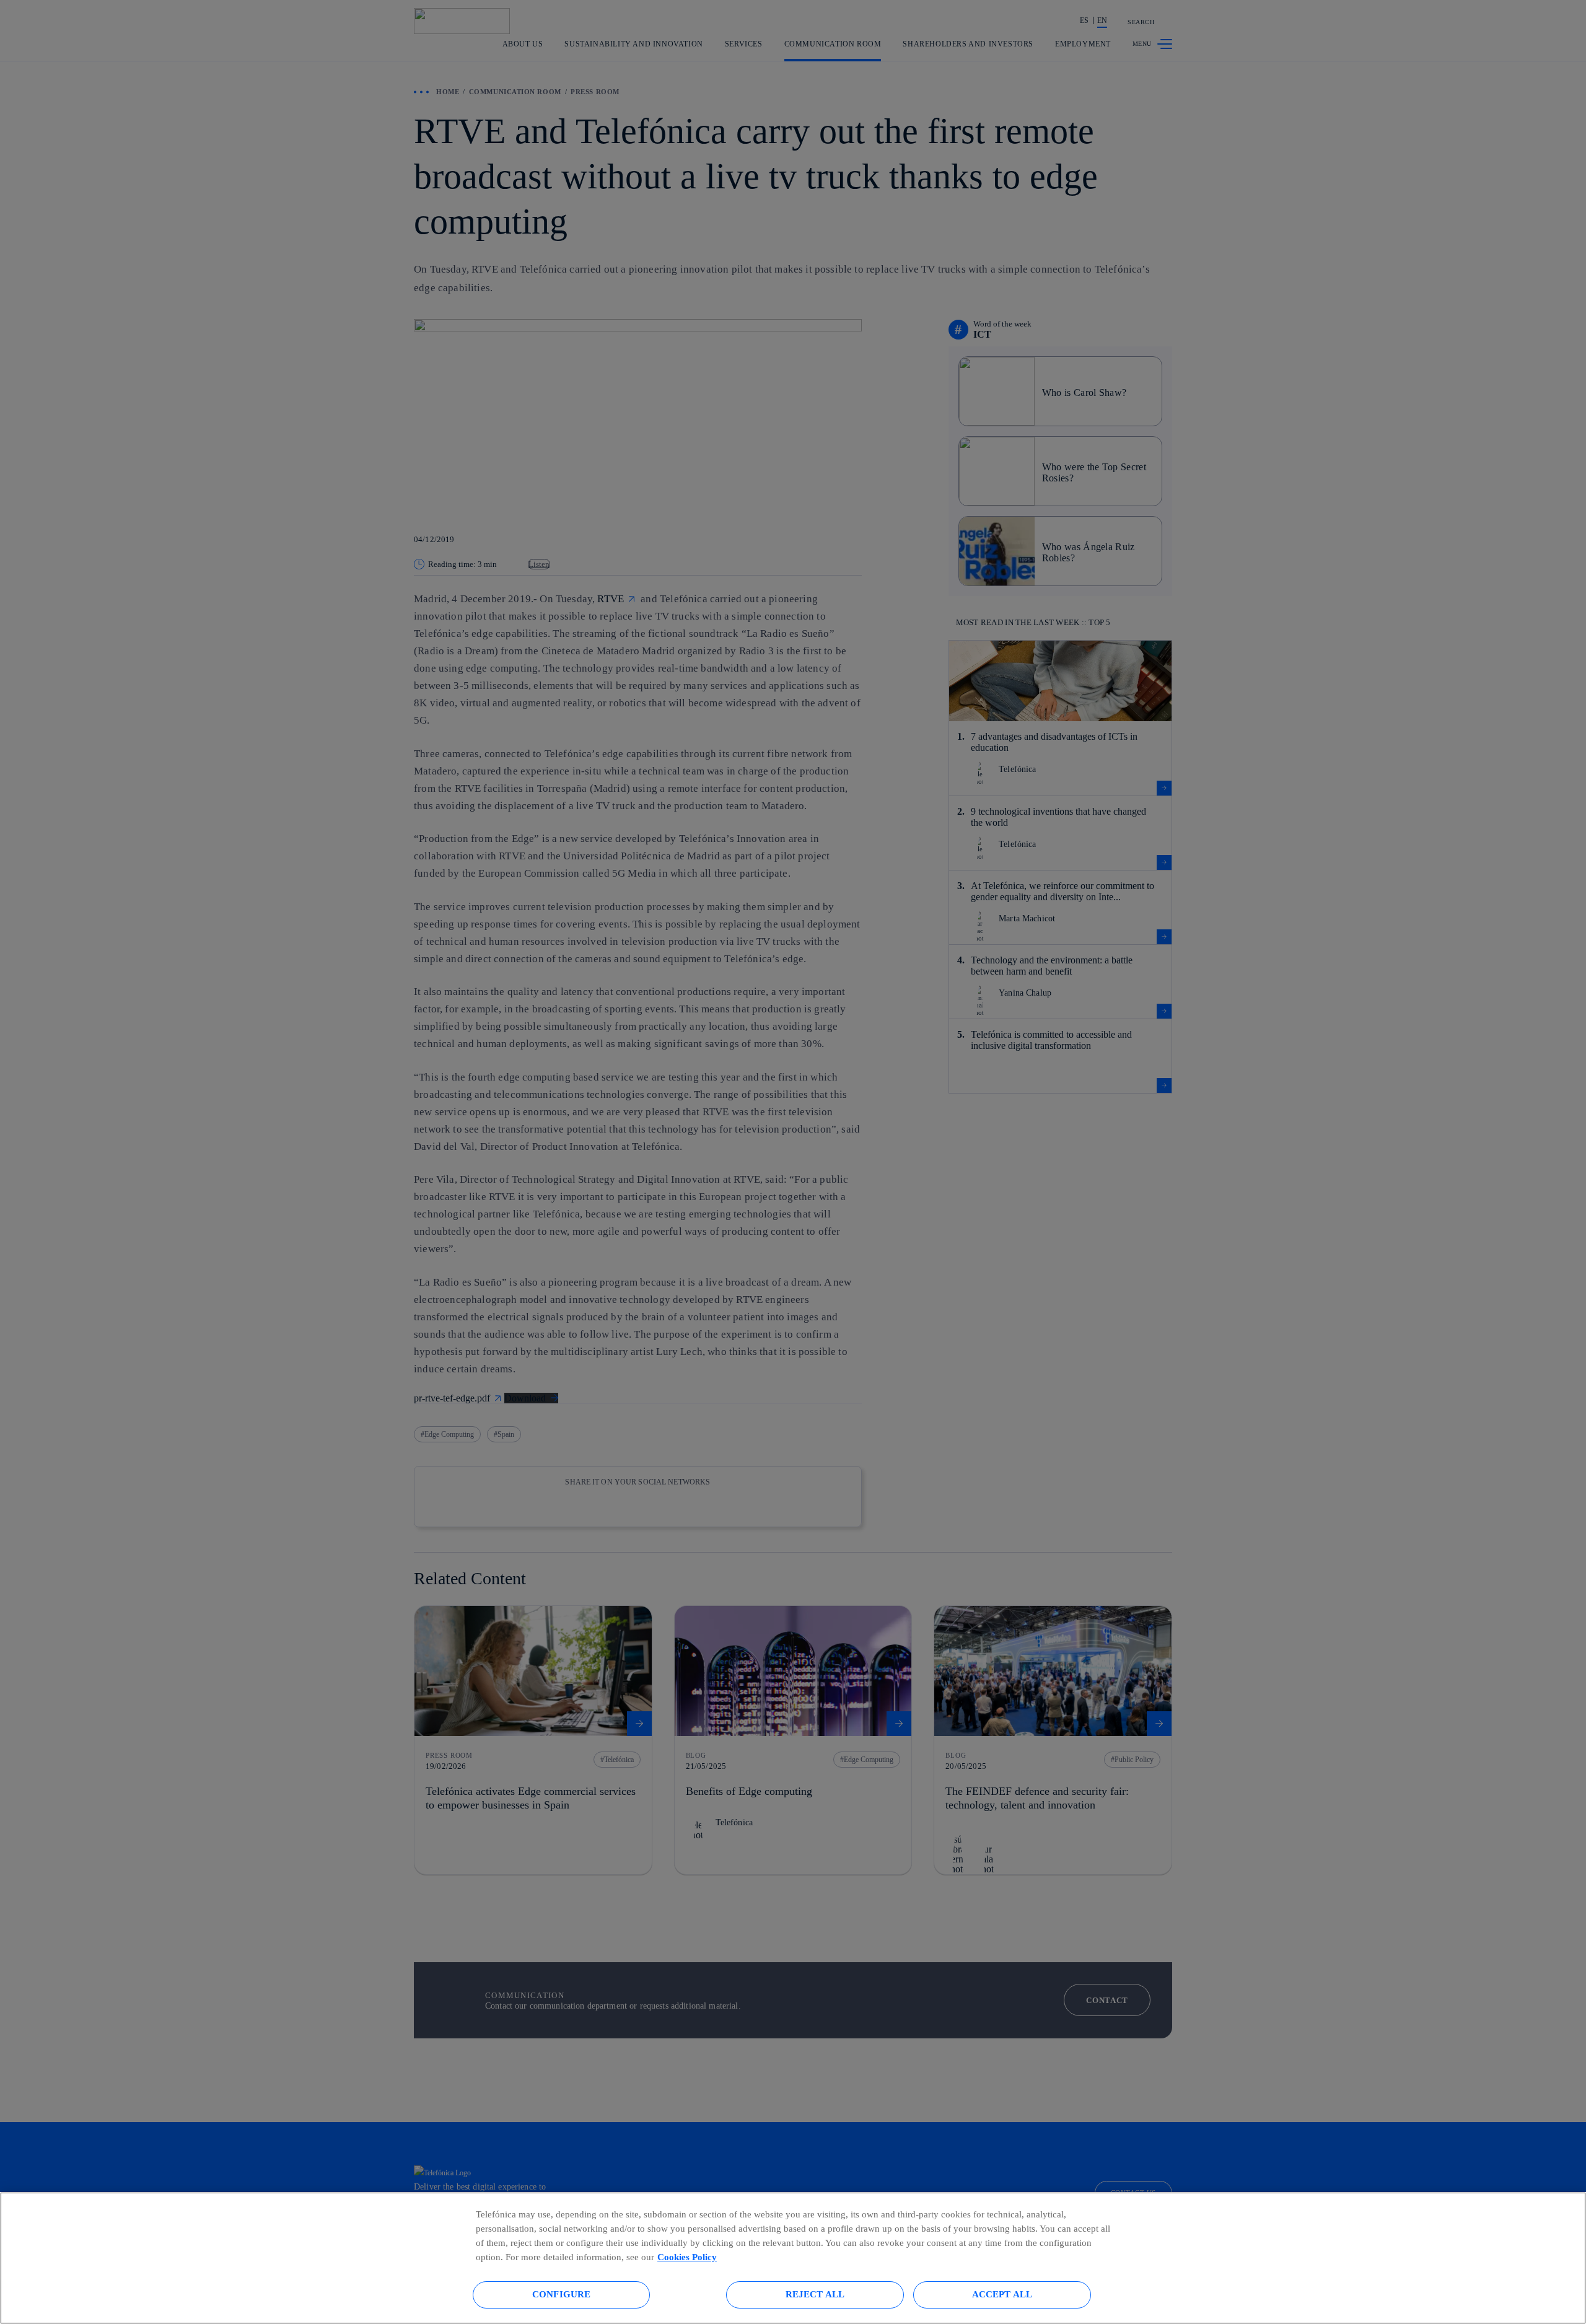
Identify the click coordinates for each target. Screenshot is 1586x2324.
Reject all (815, 2294)
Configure (561, 2294)
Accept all (1002, 2294)
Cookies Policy (687, 2257)
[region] (793, 2258)
